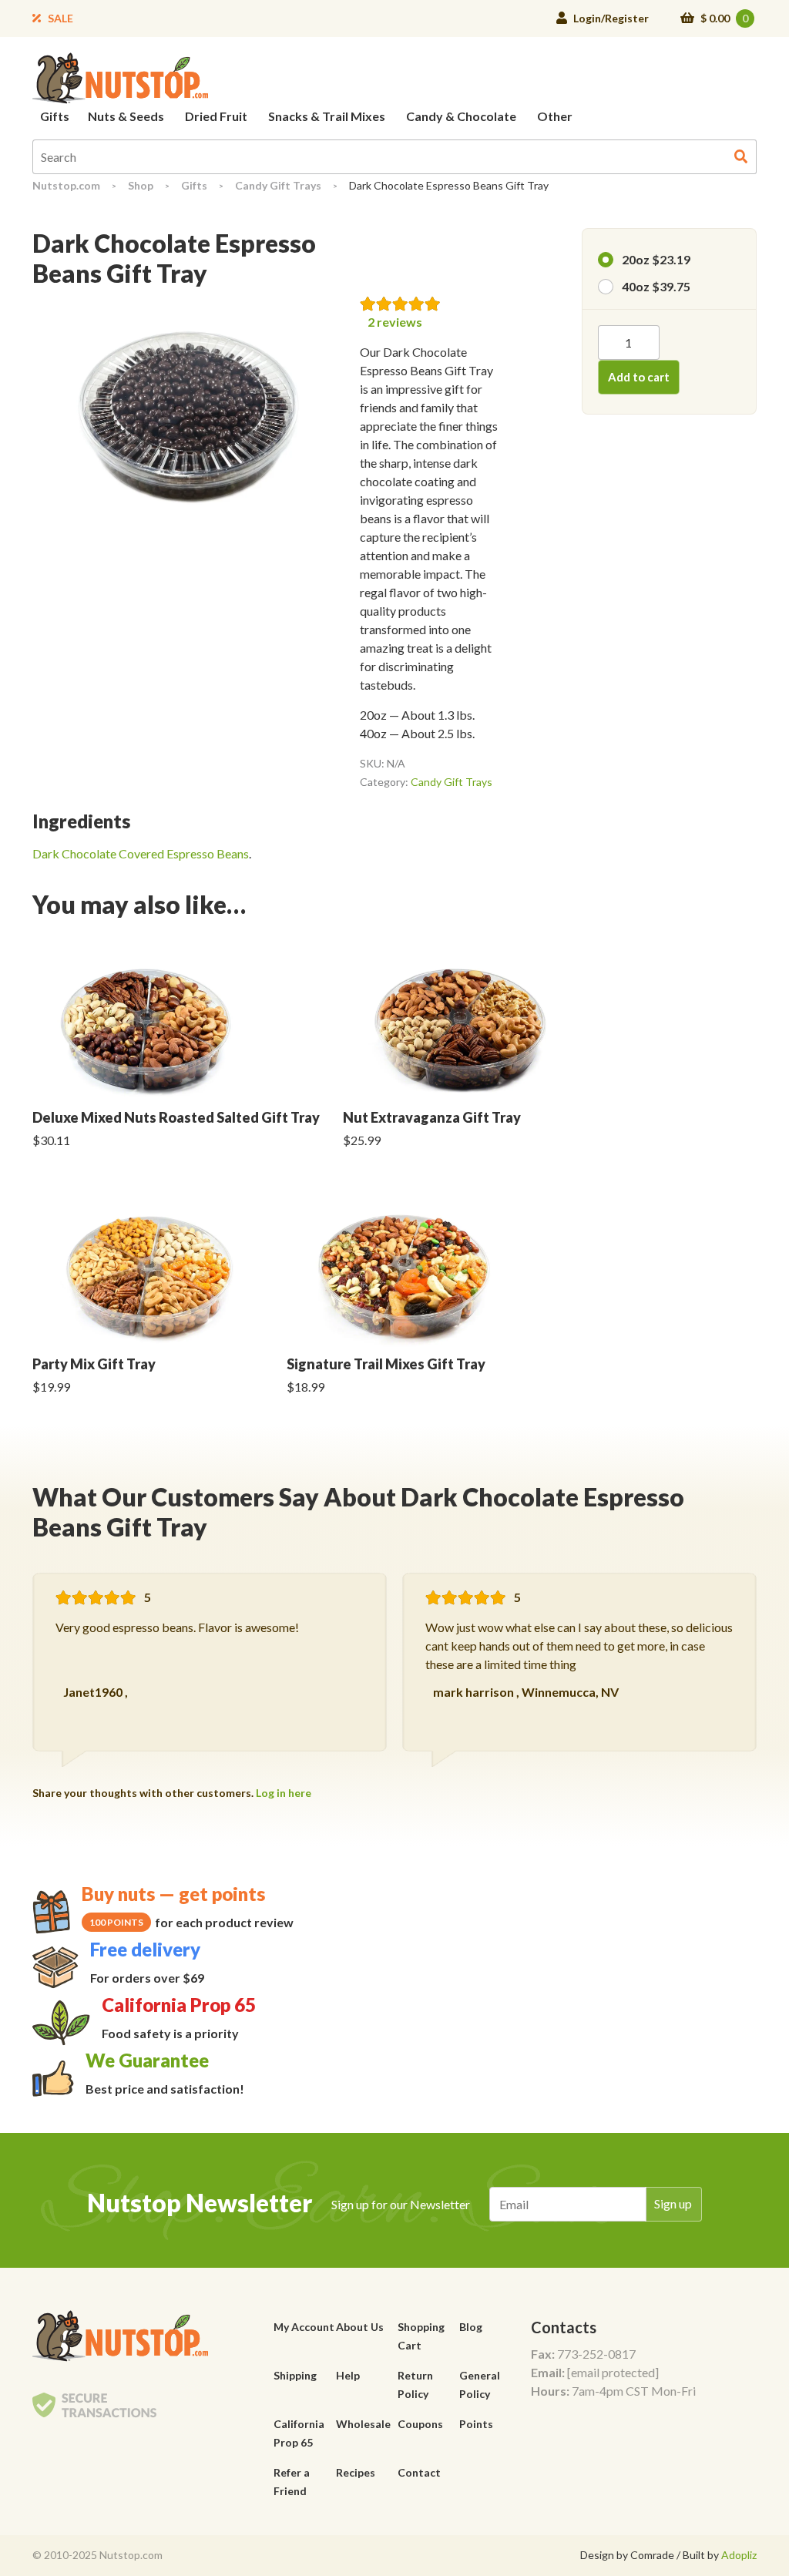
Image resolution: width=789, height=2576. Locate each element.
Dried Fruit (216, 116)
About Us (360, 2327)
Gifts (55, 116)
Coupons (420, 2424)
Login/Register (611, 18)
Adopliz (739, 2555)
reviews (395, 322)
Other (555, 116)
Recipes (356, 2472)
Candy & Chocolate (461, 116)
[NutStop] (120, 77)
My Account (304, 2327)
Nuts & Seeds (126, 116)
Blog (471, 2327)
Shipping (295, 2375)
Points (476, 2424)
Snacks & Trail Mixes (327, 116)
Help (348, 2375)
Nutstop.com (66, 185)
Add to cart (639, 377)
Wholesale (363, 2424)
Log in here (284, 1793)
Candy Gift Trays (278, 185)
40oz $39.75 (656, 286)
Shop (141, 185)
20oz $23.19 (656, 259)
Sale (60, 18)
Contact (419, 2472)
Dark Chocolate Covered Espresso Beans (141, 853)
